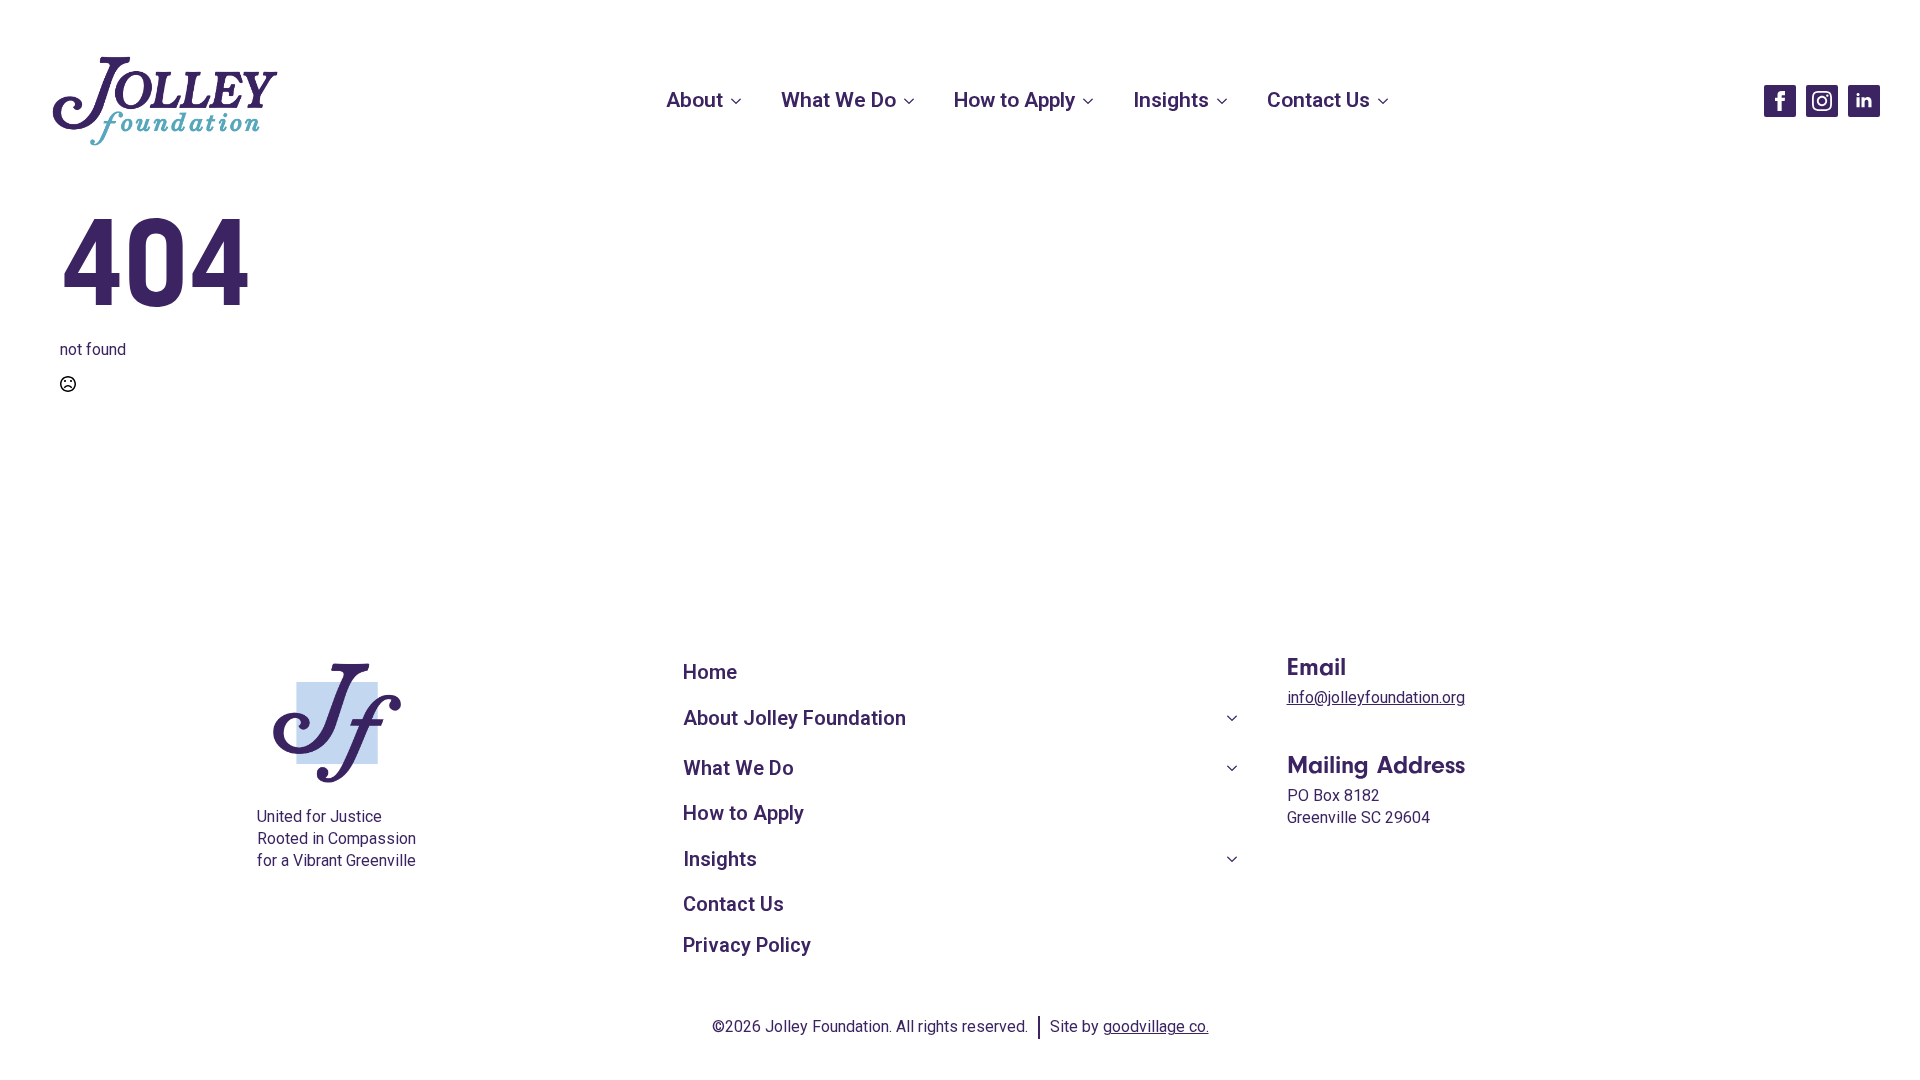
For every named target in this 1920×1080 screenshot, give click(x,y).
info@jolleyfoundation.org (1376, 697)
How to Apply (1014, 100)
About (694, 100)
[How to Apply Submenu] (1094, 100)
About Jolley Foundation (794, 718)
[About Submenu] (742, 100)
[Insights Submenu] (1228, 100)
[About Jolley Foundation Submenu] (1242, 718)
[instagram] (1822, 101)
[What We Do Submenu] (915, 100)
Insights (1171, 100)
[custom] (1780, 101)
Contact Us (1318, 100)
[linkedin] (1864, 101)
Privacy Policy (747, 945)
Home (710, 672)
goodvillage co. (1156, 1026)
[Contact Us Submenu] (1389, 100)
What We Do (838, 100)
